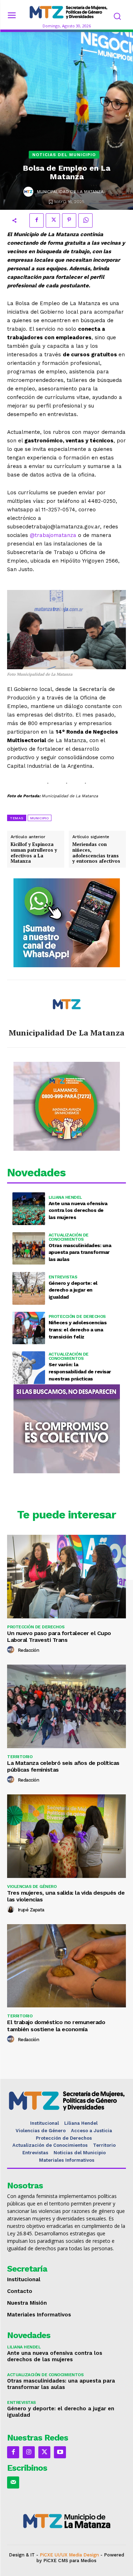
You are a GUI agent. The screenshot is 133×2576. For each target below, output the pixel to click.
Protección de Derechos (77, 1316)
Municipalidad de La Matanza (70, 192)
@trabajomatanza (53, 535)
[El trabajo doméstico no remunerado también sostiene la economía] (66, 1966)
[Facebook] (37, 220)
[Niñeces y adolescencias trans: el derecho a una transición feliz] (29, 1328)
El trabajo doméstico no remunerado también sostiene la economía (56, 2026)
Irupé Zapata (31, 1910)
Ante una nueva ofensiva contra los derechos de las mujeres (78, 1210)
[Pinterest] (69, 220)
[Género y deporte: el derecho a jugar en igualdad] (29, 1288)
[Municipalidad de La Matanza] (28, 192)
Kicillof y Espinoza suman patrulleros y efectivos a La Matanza (34, 853)
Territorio (20, 1757)
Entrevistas (63, 1277)
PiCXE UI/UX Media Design (69, 2555)
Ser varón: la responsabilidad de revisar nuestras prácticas (80, 1371)
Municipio (40, 818)
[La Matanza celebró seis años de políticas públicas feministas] (66, 1706)
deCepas (43, 2566)
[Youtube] (60, 2452)
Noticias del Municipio (64, 155)
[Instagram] (29, 2452)
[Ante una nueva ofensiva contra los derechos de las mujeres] (29, 1209)
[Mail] (13, 2482)
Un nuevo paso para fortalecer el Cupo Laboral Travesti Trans (59, 1636)
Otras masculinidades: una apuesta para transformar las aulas (80, 1252)
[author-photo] (12, 1650)
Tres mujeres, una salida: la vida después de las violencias (66, 1896)
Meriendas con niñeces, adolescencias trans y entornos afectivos (96, 853)
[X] (53, 220)
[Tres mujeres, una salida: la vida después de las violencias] (66, 1836)
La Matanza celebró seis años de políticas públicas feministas (63, 1766)
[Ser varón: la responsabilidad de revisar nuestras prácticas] (29, 1368)
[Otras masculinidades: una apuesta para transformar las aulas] (29, 1249)
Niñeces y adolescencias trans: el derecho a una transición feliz (78, 1329)
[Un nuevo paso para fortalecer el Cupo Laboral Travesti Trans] (66, 1577)
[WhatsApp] (85, 220)
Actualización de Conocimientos (69, 1237)
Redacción (29, 1650)
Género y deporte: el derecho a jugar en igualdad (73, 1290)
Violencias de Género (32, 1886)
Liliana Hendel (65, 1197)
